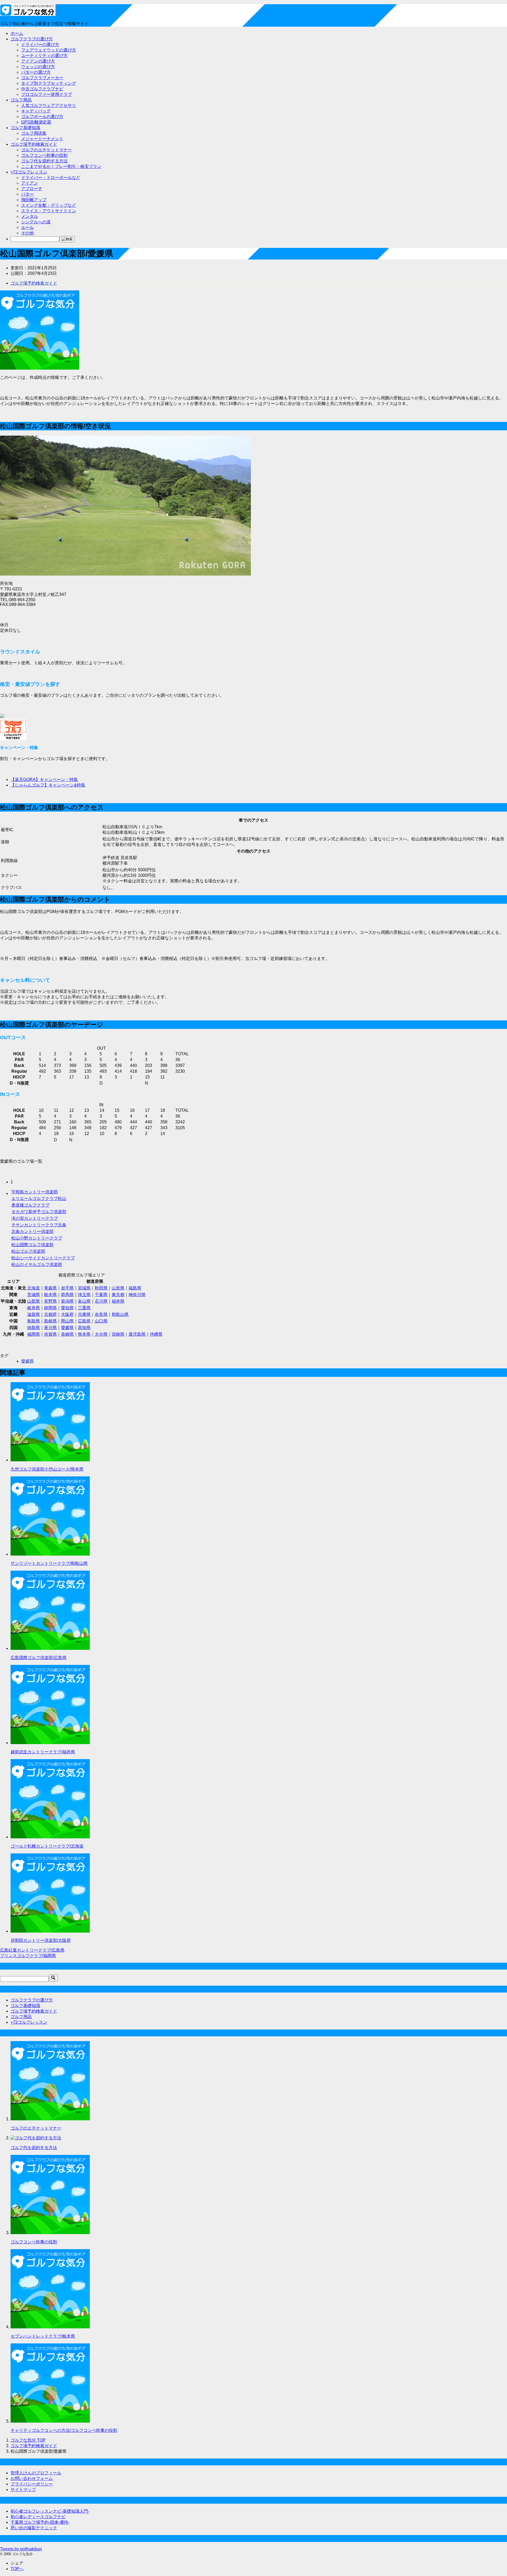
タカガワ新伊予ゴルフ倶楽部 (39, 1212)
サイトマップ (23, 2490)
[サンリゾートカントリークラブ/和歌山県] (50, 1554)
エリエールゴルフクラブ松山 (39, 1198)
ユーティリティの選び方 (44, 56)
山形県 (118, 1288)
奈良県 (101, 1314)
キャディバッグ (36, 111)
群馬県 (67, 1295)
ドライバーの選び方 (40, 44)
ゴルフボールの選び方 (42, 117)
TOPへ (17, 2569)
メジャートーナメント (42, 139)
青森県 (50, 1288)
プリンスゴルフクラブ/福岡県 (28, 1956)
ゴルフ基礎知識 (25, 128)
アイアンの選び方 (38, 61)
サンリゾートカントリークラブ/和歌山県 (49, 1563)
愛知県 (67, 1308)
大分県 (101, 1334)
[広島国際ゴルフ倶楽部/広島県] (50, 1648)
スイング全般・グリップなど (49, 205)
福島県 (135, 1288)
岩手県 (67, 1288)
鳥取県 (34, 1321)
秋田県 (101, 1288)
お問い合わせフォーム (32, 2478)
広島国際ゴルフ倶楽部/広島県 (39, 1658)
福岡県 (34, 1334)
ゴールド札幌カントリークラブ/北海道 (47, 1846)
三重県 (84, 1308)
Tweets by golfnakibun (21, 2549)
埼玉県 (84, 1295)
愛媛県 (67, 1328)
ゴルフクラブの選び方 (32, 39)
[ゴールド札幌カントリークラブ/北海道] (50, 1837)
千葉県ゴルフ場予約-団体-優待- (40, 2522)
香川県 (50, 1328)
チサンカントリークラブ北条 (39, 1225)
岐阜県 (34, 1308)
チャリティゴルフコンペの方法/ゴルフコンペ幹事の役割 (64, 2430)
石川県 (101, 1301)
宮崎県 (118, 1334)
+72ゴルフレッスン (29, 172)
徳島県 (34, 1328)
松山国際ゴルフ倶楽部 (32, 1245)
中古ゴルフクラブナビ (42, 89)
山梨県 (34, 1301)
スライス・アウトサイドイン (49, 211)
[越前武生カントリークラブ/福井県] (50, 1743)
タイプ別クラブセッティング (49, 83)
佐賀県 (50, 1334)
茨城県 (34, 1295)
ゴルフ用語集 (34, 133)
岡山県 (67, 1321)
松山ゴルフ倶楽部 (28, 1251)
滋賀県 (34, 1314)
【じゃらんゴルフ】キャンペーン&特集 (48, 785)
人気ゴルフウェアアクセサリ (49, 105)
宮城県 (84, 1288)
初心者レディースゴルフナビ (38, 2517)
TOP (28, 2440)
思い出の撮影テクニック (34, 2528)
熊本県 (84, 1334)
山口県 (101, 1321)
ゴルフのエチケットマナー (46, 150)
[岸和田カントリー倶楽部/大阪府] (50, 1931)
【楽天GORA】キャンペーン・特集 (44, 780)
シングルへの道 (36, 222)
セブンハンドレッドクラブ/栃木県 (43, 2336)
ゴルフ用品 (21, 100)
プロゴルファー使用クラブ (46, 94)
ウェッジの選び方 (38, 67)
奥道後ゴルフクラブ (30, 1205)
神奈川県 (137, 1295)
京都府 (50, 1314)
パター (27, 194)
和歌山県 (120, 1314)
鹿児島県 (137, 1334)
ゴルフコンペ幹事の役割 (44, 155)
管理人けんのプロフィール (36, 2473)
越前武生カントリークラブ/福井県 (43, 1752)
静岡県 (50, 1308)
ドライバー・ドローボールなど (51, 178)
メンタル (30, 216)
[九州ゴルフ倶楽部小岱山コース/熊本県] (50, 1460)
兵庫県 (84, 1314)
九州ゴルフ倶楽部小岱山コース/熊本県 (47, 1469)
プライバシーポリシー (32, 2484)
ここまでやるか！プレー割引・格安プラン (61, 166)
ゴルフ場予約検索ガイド (34, 144)
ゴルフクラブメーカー (42, 78)
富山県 (84, 1301)
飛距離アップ (34, 200)
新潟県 (67, 1301)
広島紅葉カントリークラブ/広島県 (32, 1950)
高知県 (84, 1328)
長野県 (50, 1301)
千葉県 (101, 1295)
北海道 (34, 1288)
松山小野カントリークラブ (37, 1238)
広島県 (84, 1321)
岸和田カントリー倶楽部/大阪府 (41, 1940)
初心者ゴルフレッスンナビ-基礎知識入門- (50, 2511)
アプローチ (32, 189)
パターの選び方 (36, 72)
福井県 (118, 1301)
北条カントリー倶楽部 (32, 1232)
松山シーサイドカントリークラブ (43, 1258)
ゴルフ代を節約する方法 (44, 161)
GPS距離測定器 (36, 122)
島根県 (50, 1321)
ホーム (17, 33)
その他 (27, 233)
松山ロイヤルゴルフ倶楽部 (37, 1265)
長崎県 (67, 1334)
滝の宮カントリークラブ (35, 1218)
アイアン (30, 183)
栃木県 (50, 1295)
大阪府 (67, 1314)
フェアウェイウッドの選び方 (49, 50)
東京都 (118, 1295)
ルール (27, 227)
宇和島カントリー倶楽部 (35, 1192)
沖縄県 (156, 1334)
